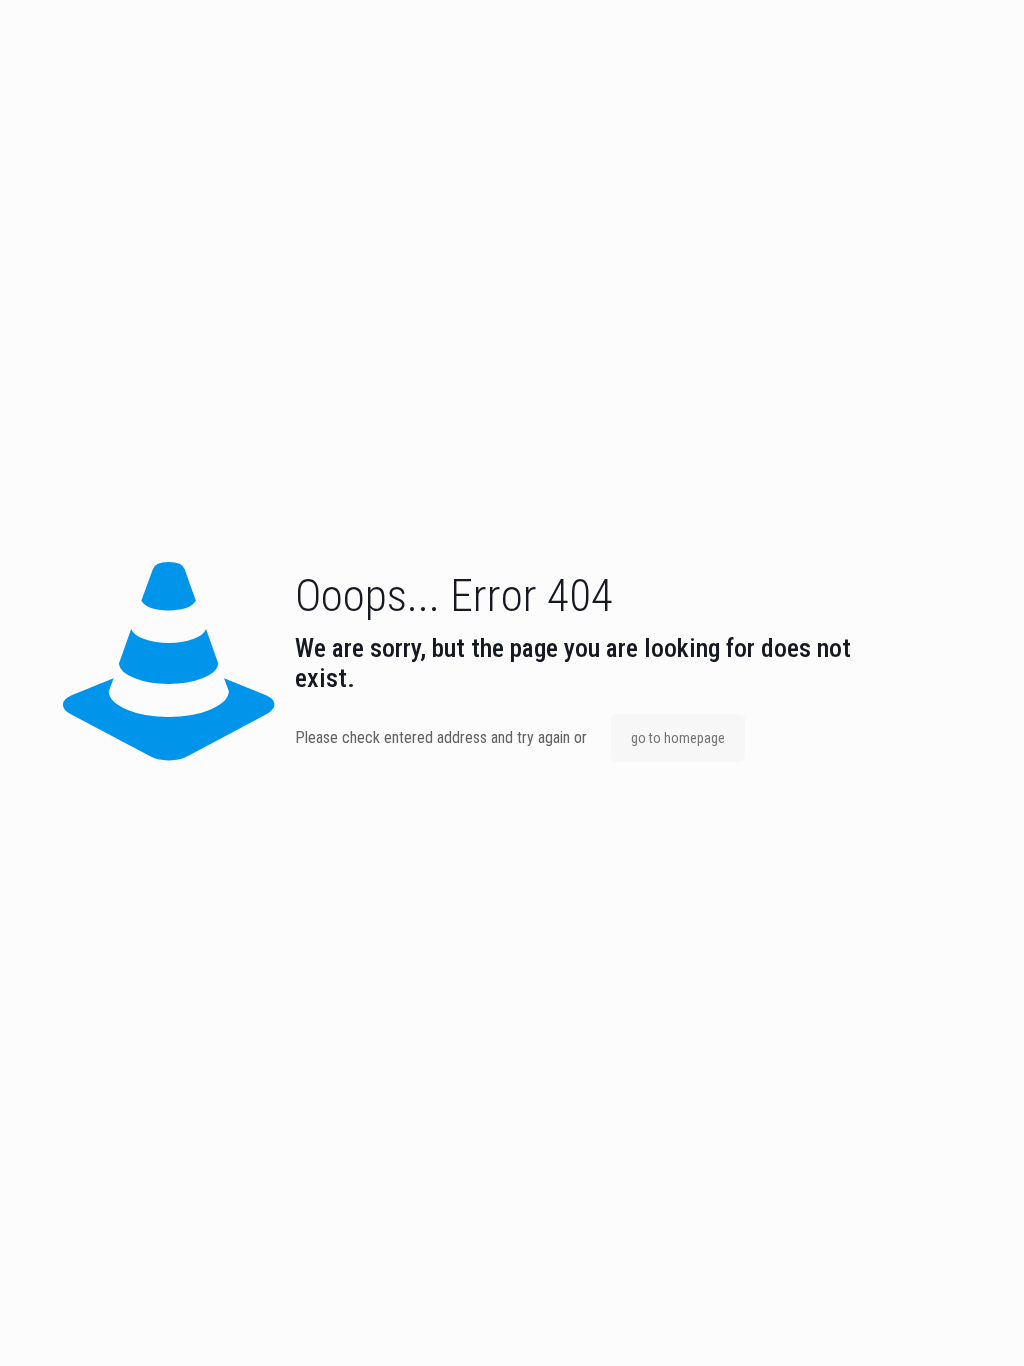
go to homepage (678, 738)
